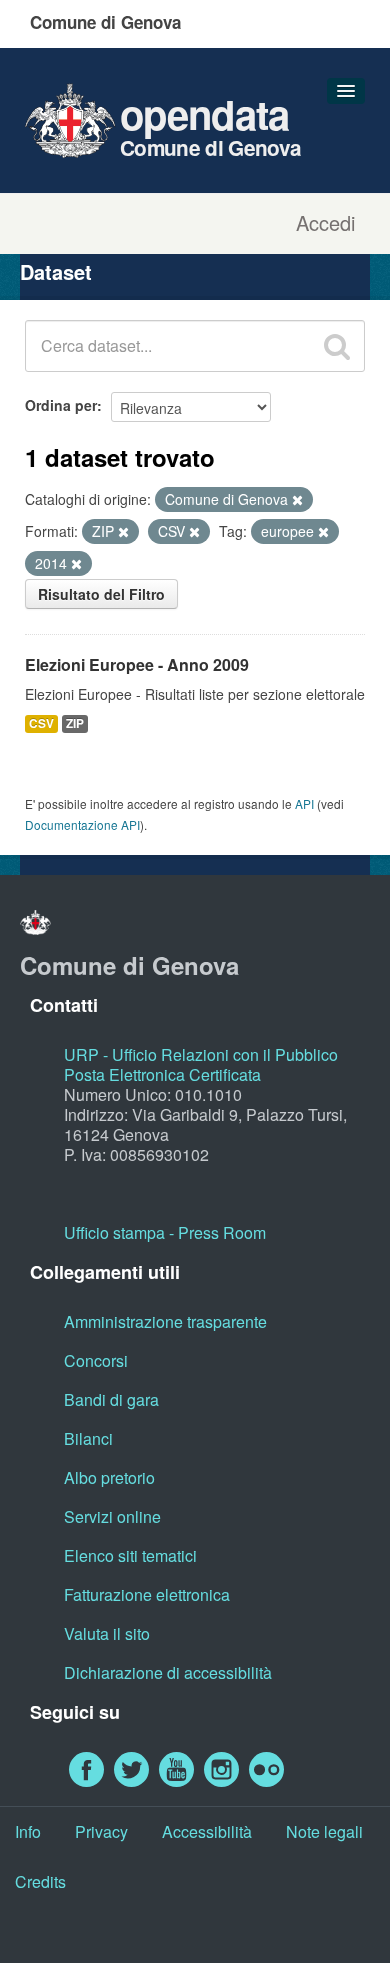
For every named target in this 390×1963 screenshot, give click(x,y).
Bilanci (88, 1438)
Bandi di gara (111, 1399)
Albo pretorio (109, 1477)
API (304, 803)
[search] (337, 346)
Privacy (101, 1831)
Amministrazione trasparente (165, 1321)
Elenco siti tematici (130, 1555)
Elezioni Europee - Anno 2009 (137, 664)
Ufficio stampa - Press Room (165, 1232)
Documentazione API (82, 824)
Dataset (56, 271)
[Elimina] (297, 500)
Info (28, 1831)
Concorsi (96, 1360)
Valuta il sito (107, 1633)
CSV (41, 723)
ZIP (75, 723)
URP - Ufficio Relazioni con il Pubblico (201, 1054)
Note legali (324, 1831)
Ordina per (61, 405)
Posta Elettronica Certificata (162, 1074)
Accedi (325, 223)
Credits (40, 1881)
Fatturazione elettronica (147, 1594)
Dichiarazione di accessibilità (168, 1672)
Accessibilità (207, 1831)
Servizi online (112, 1516)
